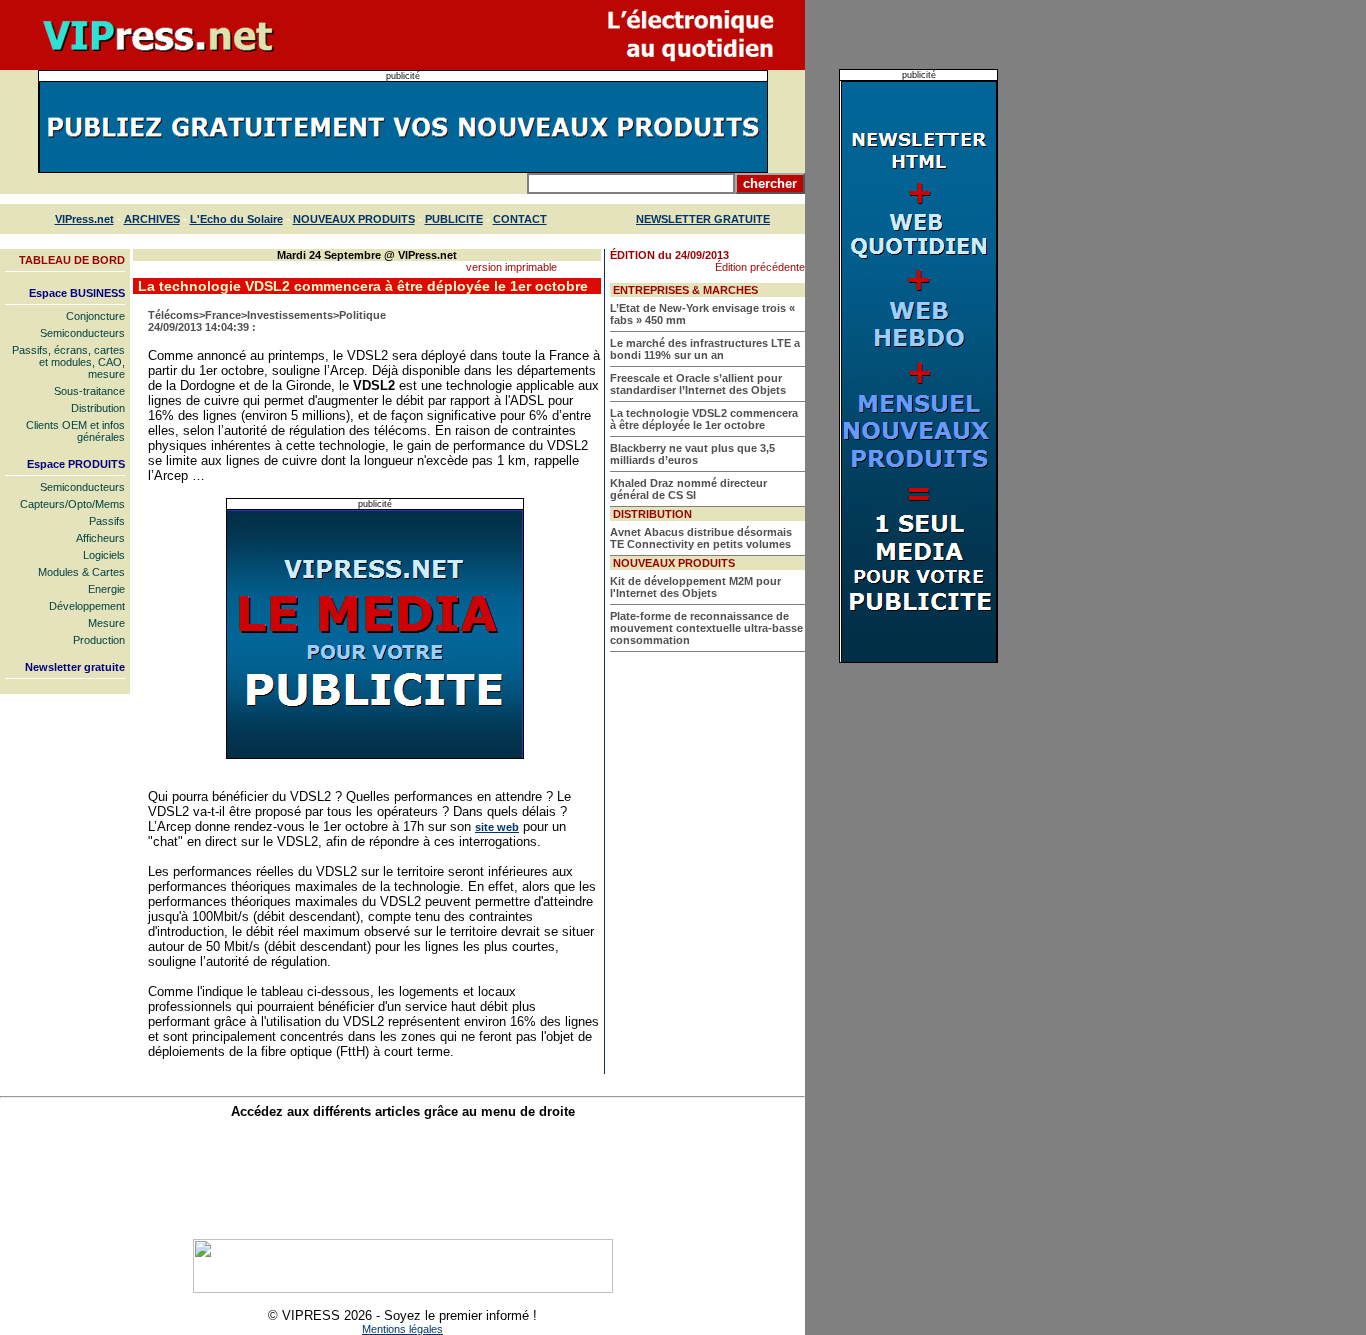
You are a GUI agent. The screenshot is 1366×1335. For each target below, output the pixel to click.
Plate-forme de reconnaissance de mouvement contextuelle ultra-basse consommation (706, 628)
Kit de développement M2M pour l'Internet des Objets (695, 587)
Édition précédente (760, 267)
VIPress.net (84, 219)
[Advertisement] (403, 1179)
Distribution (98, 408)
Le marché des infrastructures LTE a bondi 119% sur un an (705, 349)
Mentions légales (402, 1329)
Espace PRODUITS (76, 464)
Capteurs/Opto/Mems (72, 504)
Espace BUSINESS (77, 293)
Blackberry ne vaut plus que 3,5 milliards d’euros (692, 454)
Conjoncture (95, 316)
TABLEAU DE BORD (72, 260)
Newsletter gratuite (75, 667)
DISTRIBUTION (652, 514)
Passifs (107, 521)
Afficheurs (100, 538)
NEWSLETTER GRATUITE (703, 219)
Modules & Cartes (81, 572)
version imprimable (511, 267)
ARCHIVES (152, 219)
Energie (106, 589)
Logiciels (104, 555)
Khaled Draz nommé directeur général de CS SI (688, 489)
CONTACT (520, 219)
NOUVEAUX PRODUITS (354, 219)
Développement (87, 606)
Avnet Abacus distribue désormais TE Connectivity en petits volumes (701, 538)
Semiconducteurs (82, 333)
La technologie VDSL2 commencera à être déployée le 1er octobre (704, 419)
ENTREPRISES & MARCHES (685, 290)
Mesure (106, 623)
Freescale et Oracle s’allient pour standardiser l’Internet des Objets (698, 384)
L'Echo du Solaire (236, 219)
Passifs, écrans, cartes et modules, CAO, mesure (68, 362)
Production (99, 640)
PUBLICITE (454, 219)
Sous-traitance (89, 391)
